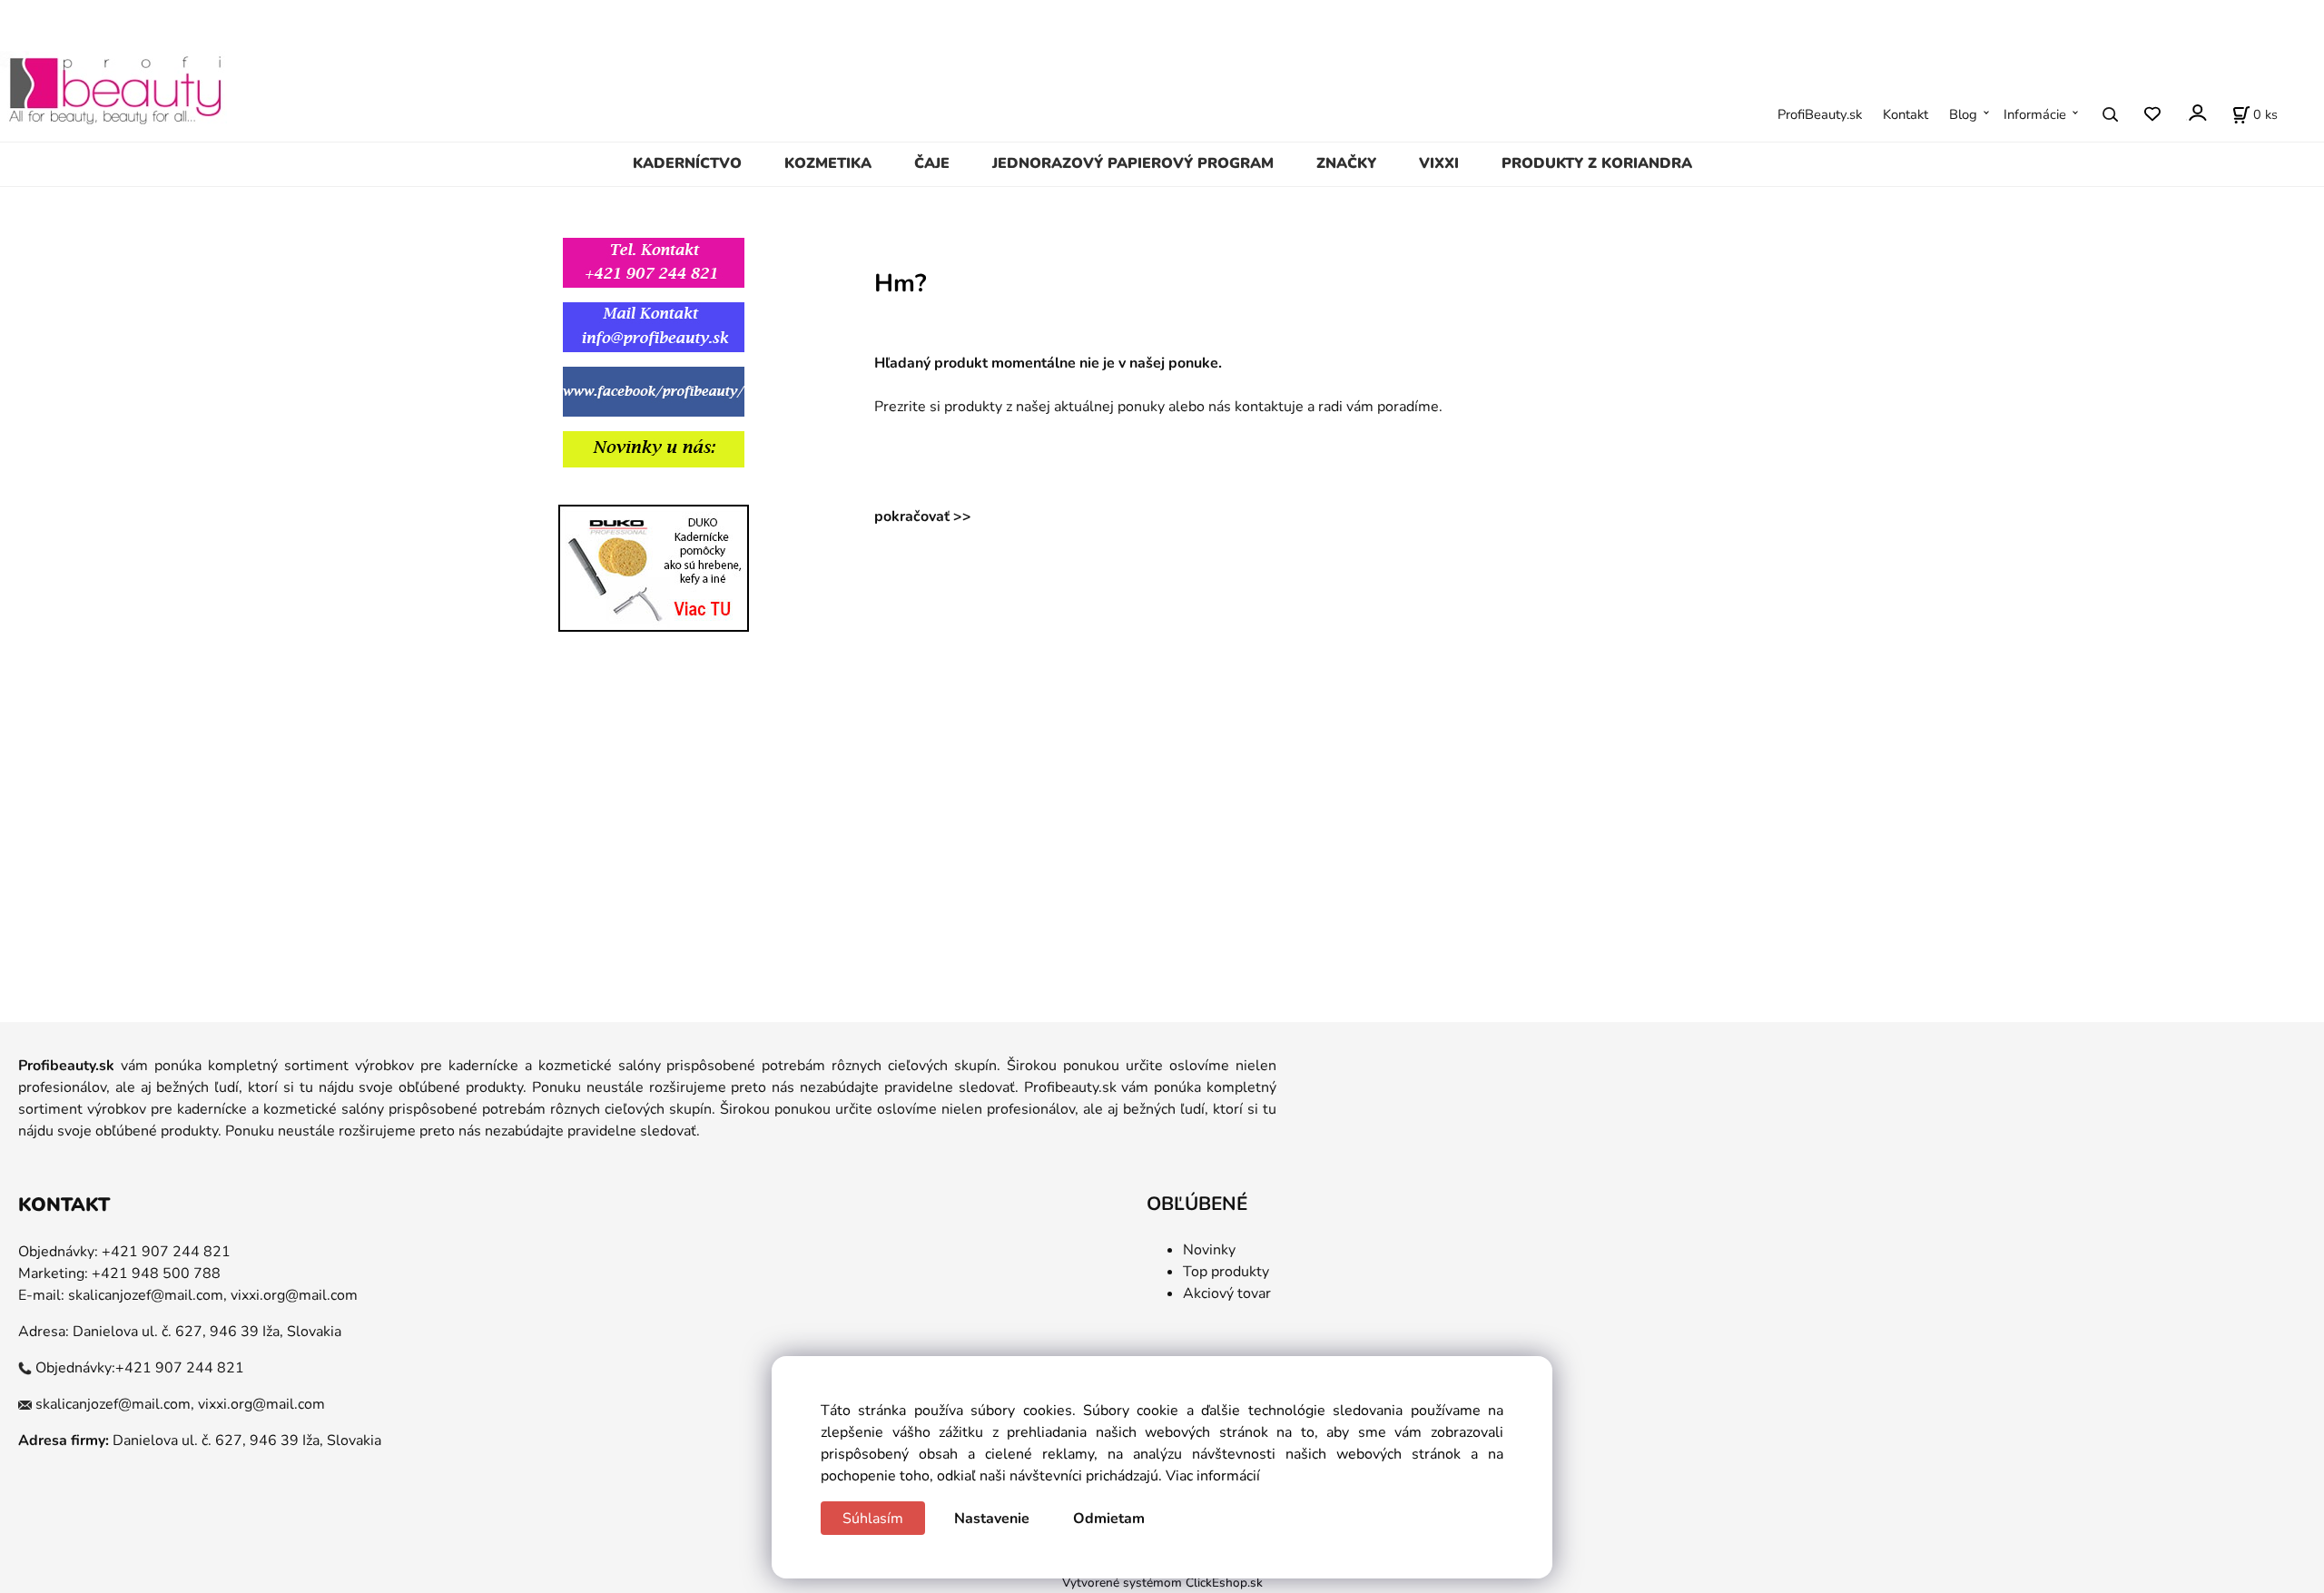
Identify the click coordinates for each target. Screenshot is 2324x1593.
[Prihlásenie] (2196, 113)
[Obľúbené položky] (2152, 115)
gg (535, 493)
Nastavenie (992, 1519)
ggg (612, 493)
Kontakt (1905, 114)
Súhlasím (873, 1519)
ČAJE (932, 163)
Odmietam (1109, 1519)
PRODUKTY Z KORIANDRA (1597, 163)
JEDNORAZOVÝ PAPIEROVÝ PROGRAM (1133, 163)
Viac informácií (1213, 1476)
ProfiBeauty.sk (1820, 114)
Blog (1963, 114)
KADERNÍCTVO (687, 163)
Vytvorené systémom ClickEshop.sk (1162, 1583)
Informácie (2035, 114)
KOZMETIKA (828, 163)
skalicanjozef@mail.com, (148, 1295)
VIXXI (1439, 163)
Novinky (1209, 1250)
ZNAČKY (1346, 163)
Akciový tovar (1227, 1293)
